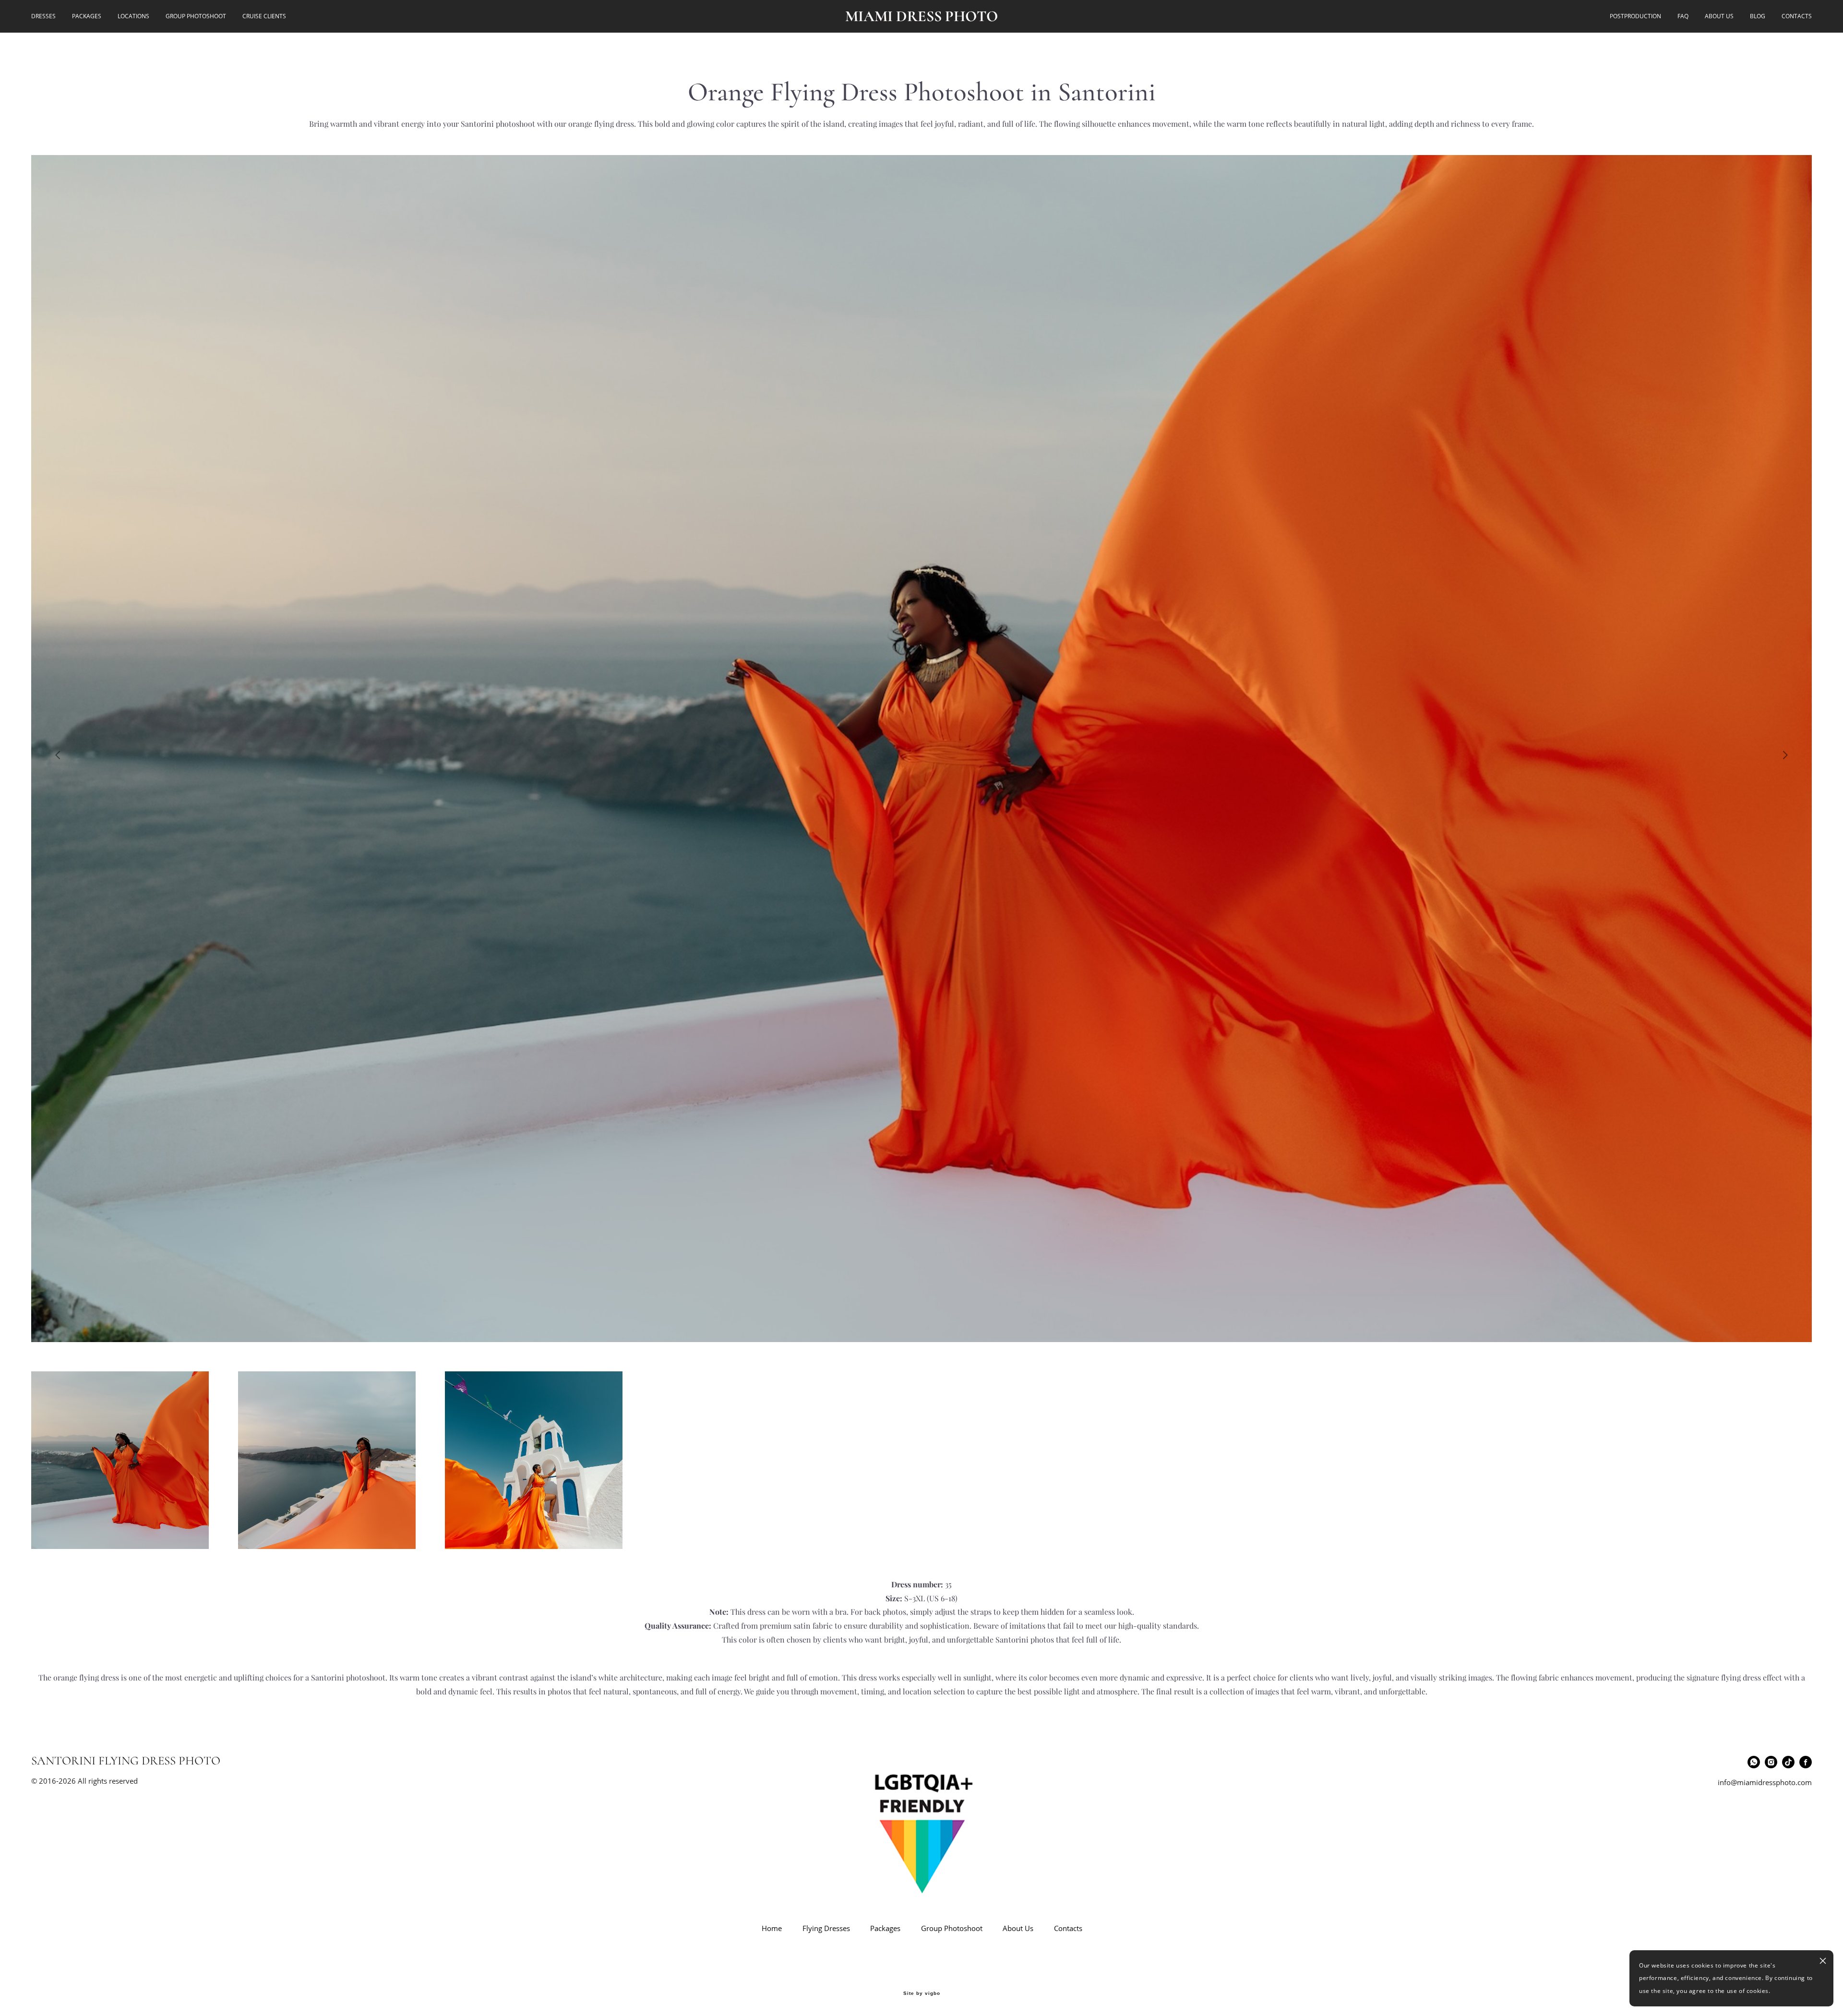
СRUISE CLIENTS (264, 16)
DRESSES (43, 16)
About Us (1018, 1928)
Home (772, 1928)
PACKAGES (87, 16)
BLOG (1758, 16)
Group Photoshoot (952, 1928)
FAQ (1683, 16)
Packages (885, 1928)
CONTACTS (1797, 16)
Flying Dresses (826, 1928)
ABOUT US (1719, 16)
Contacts (1068, 1928)
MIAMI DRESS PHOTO (922, 16)
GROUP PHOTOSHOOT (196, 16)
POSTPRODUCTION (1635, 16)
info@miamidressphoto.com (1765, 1782)
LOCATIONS (133, 16)
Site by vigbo (922, 1993)
